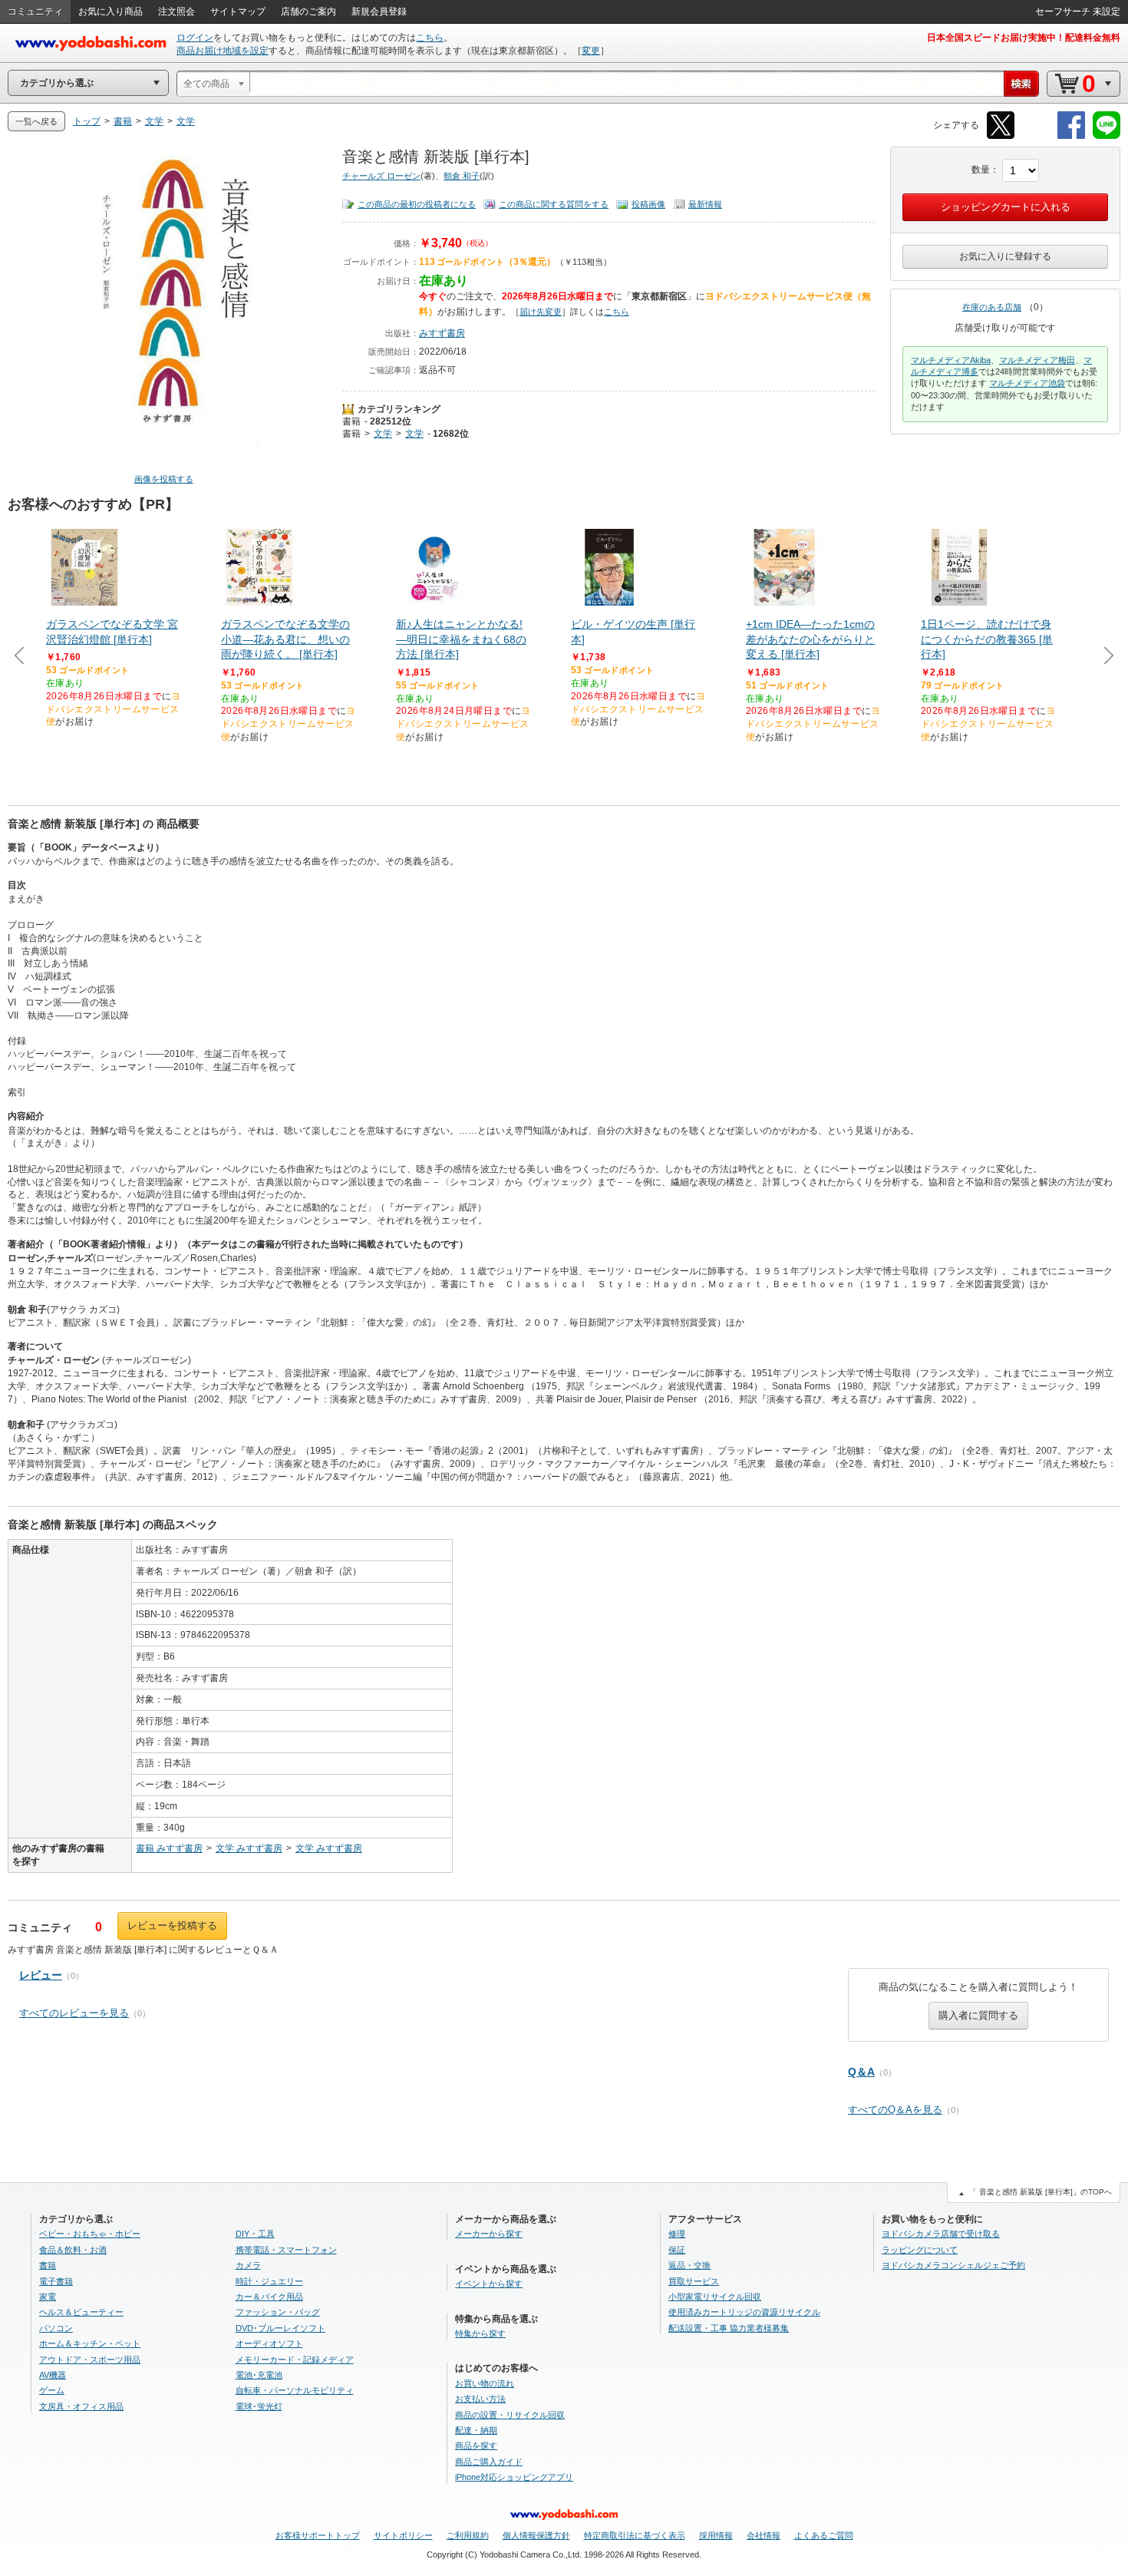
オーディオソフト (269, 2343)
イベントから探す (489, 2284)
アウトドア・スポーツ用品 (90, 2360)
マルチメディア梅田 (1037, 360)
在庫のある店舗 (992, 307)
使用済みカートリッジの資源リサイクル (744, 2312)
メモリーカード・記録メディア (295, 2360)
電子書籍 (56, 2281)
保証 (677, 2250)
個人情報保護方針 (536, 2535)
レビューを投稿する (172, 1925)
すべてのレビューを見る (74, 2013)
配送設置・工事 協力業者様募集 (729, 2328)
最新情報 (705, 204)
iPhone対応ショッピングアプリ (514, 2477)
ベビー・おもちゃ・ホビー (90, 2234)
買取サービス (694, 2281)
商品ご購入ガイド (489, 2462)
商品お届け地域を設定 (223, 51)
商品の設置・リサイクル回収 (510, 2415)
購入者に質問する (978, 2015)
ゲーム (52, 2390)
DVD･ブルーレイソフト (280, 2328)
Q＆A (861, 2072)
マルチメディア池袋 (1027, 383)
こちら (430, 38)
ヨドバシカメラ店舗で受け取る (941, 2234)
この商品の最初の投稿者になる (417, 204)
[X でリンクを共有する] (1001, 136)
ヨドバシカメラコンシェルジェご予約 (953, 2265)
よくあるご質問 (824, 2535)
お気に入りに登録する (1005, 256)
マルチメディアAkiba (951, 360)
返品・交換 (689, 2265)
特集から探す (480, 2333)
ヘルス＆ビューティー (81, 2312)
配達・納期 (476, 2430)
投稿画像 (648, 204)
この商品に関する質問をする (554, 204)
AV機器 (53, 2375)
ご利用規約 (468, 2535)
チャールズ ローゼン (381, 176)
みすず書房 (442, 333)
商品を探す (476, 2446)
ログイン (195, 38)
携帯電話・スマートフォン (286, 2250)
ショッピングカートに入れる (1006, 207)
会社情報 (764, 2535)
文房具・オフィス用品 (81, 2406)
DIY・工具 (255, 2234)
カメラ (248, 2265)
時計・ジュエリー (269, 2281)
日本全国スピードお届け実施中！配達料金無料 (1024, 38)
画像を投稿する (164, 479)
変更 (591, 51)
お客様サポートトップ (318, 2535)
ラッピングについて (920, 2250)
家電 (48, 2297)
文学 (383, 434)
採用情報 (716, 2535)
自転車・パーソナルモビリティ (295, 2390)
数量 (981, 170)
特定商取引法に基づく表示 (635, 2535)
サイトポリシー (403, 2535)
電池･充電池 (259, 2375)
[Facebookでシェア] (1071, 136)
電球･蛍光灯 (259, 2406)
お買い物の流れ (485, 2383)
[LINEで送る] (1107, 136)
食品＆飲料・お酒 (73, 2250)
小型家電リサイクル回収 (715, 2297)
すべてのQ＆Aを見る (895, 2110)
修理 (677, 2234)
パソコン (56, 2328)
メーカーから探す (489, 2234)
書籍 (351, 421)
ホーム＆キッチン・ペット (90, 2343)
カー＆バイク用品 (269, 2297)
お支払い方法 (480, 2399)
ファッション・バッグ (278, 2312)
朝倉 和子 (462, 176)
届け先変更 (541, 312)
